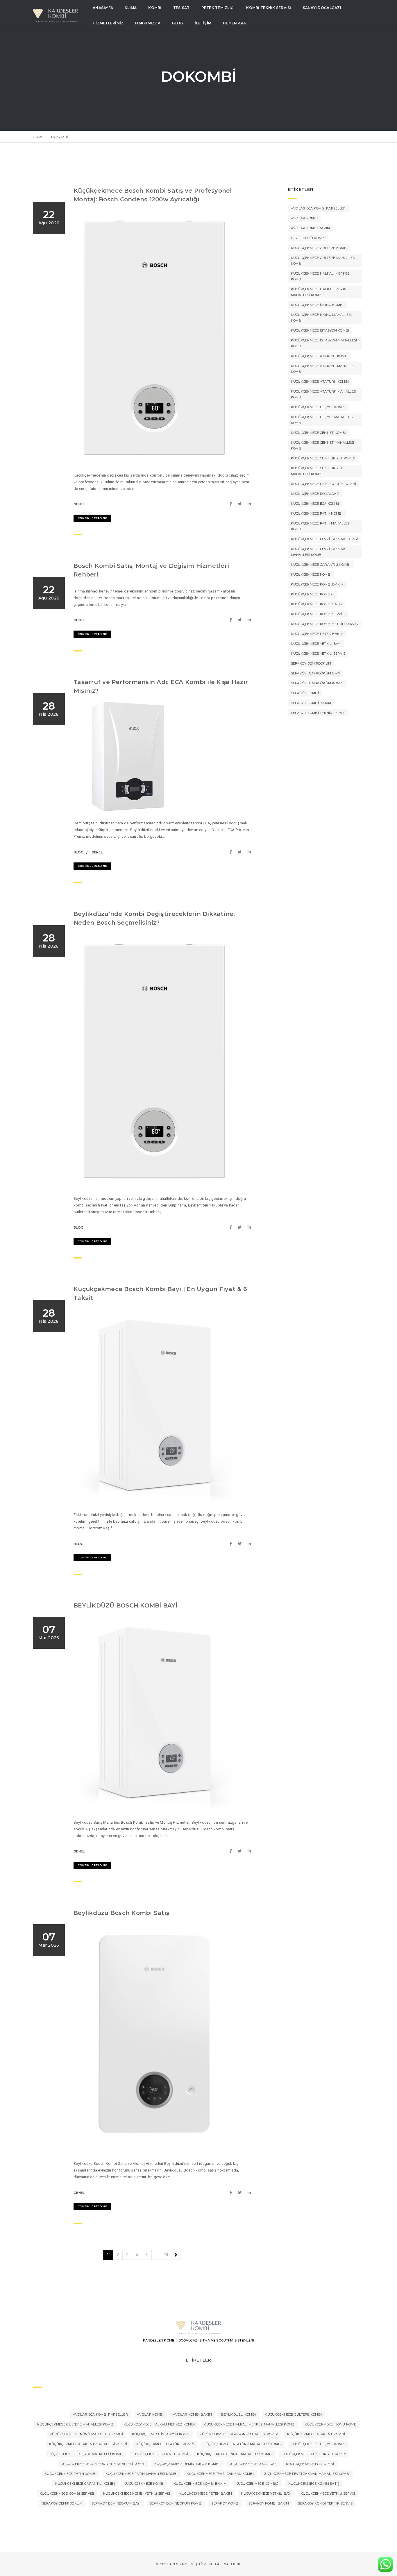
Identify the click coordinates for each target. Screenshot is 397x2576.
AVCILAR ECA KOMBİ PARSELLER (318, 208)
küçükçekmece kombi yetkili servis (324, 624)
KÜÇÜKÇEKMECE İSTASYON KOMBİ (320, 330)
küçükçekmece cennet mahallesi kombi (323, 445)
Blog (178, 23)
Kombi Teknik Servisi (269, 8)
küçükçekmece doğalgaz (315, 494)
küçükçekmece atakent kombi (320, 356)
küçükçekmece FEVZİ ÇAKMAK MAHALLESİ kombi (318, 552)
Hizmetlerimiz (108, 23)
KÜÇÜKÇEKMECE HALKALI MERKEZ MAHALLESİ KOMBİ (320, 292)
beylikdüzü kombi (308, 238)
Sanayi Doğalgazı (322, 8)
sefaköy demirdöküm (311, 663)
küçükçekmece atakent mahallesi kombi (324, 369)
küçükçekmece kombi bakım (317, 584)
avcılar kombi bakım (311, 228)
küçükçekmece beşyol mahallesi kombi (322, 420)
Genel (79, 504)
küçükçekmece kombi (311, 574)
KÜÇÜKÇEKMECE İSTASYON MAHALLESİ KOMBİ (324, 343)
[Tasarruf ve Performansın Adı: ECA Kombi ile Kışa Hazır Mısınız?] (232, 852)
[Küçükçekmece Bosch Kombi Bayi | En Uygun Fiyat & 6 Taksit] (232, 1544)
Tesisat (181, 8)
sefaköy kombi (305, 693)
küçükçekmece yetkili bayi (316, 644)
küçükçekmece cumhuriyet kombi (323, 458)
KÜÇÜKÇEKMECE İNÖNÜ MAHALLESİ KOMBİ (321, 318)
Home (38, 137)
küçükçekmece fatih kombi (317, 513)
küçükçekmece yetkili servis (318, 654)
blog (78, 852)
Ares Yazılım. (182, 2564)
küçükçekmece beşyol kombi (318, 407)
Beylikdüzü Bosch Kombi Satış (121, 1913)
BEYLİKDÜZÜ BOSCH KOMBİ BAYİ (125, 1605)
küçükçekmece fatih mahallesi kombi (321, 526)
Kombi (155, 8)
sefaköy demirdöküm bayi (315, 673)
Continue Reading (92, 518)
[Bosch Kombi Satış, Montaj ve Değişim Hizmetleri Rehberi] (232, 620)
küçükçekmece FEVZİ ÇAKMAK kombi (324, 539)
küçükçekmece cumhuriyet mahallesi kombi (317, 471)
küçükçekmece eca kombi (315, 504)
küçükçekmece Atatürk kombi (320, 382)
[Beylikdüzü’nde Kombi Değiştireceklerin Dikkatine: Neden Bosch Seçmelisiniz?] (232, 1227)
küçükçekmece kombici (313, 594)
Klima (131, 8)
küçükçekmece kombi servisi (318, 614)
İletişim (203, 23)
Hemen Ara (234, 23)
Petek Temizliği (218, 8)
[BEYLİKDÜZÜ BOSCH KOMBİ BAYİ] (232, 1851)
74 (166, 2255)
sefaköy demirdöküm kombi (317, 683)
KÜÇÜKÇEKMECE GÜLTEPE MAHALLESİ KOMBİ (323, 261)
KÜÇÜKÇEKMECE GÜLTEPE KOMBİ (319, 248)
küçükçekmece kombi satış (316, 604)
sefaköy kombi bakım (311, 703)
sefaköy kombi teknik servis (318, 713)
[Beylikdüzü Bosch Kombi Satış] (232, 2193)
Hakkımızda (148, 23)
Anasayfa (103, 8)
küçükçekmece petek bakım (317, 634)
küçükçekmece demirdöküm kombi (324, 484)
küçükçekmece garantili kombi (321, 565)
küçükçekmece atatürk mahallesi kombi (324, 394)
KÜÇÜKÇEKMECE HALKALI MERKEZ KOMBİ (320, 276)
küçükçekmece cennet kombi (319, 433)
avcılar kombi (304, 218)
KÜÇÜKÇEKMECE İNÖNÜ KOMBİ (317, 305)
